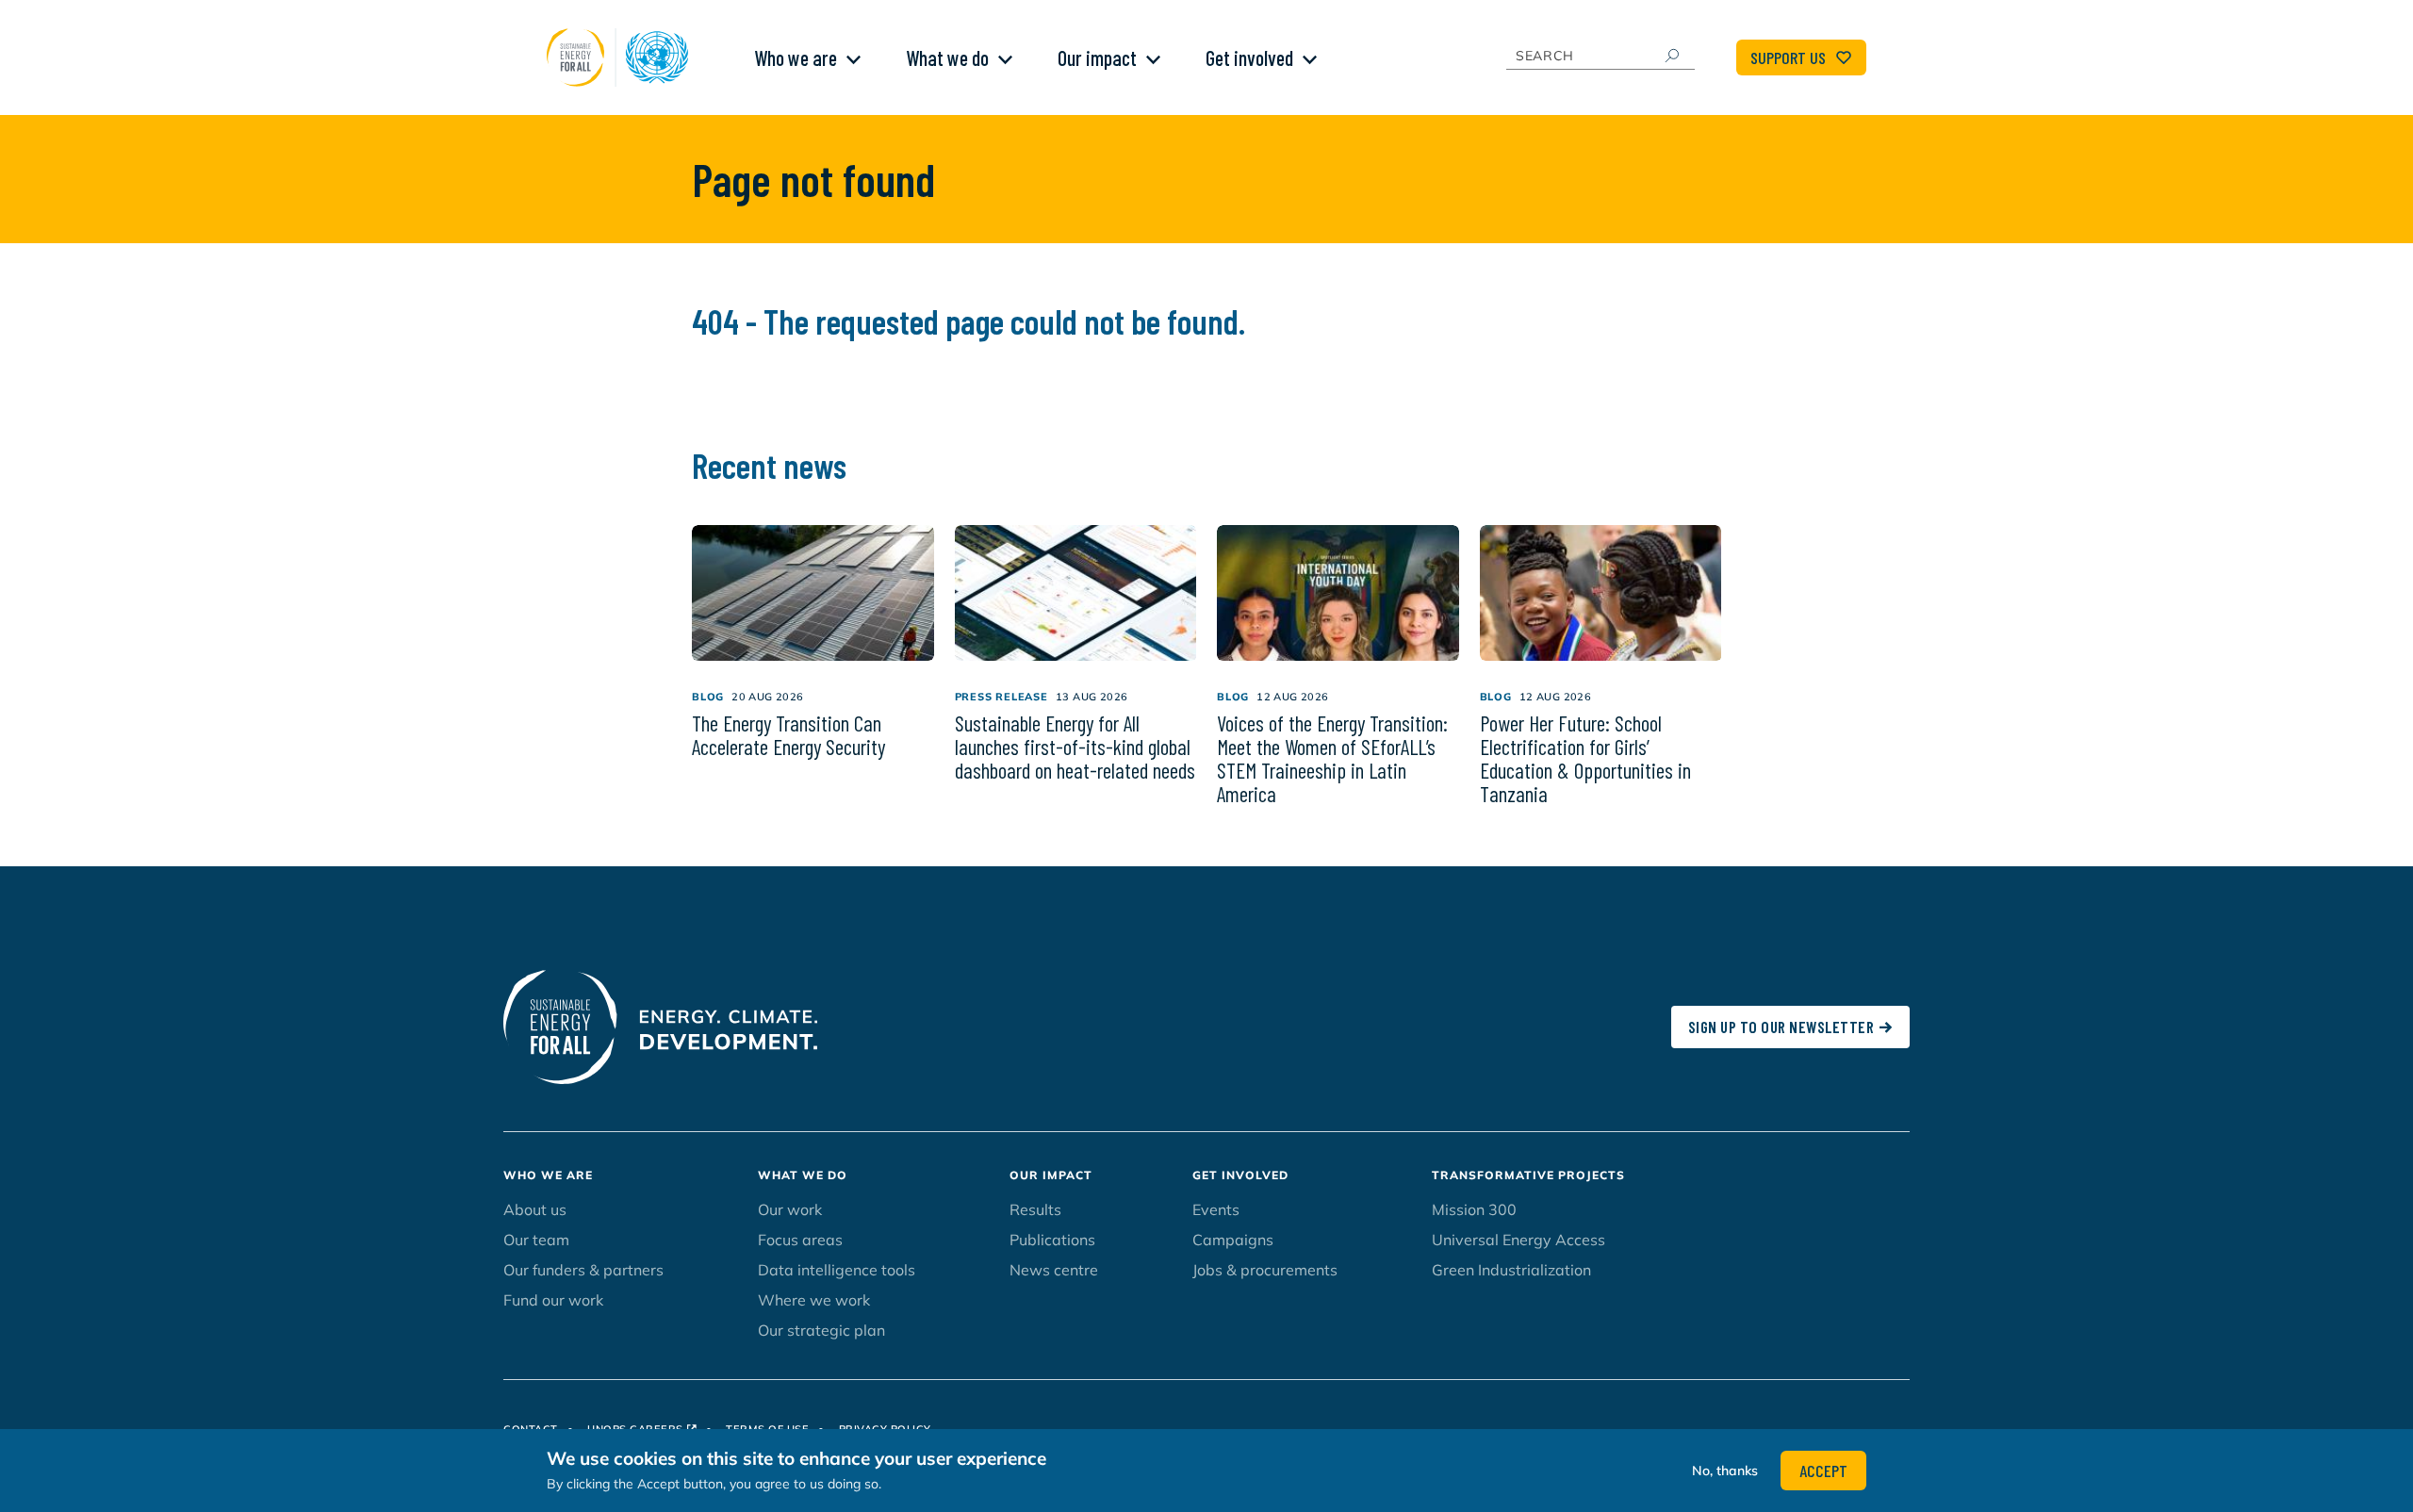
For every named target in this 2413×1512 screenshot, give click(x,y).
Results (1035, 1209)
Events (1216, 1209)
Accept (1823, 1471)
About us (535, 1209)
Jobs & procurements (1265, 1270)
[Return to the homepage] (622, 58)
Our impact (1097, 58)
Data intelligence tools (837, 1270)
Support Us (1788, 58)
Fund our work (553, 1300)
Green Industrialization (1511, 1270)
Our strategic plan (821, 1330)
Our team (536, 1240)
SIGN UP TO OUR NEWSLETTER (1781, 1027)
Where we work (814, 1300)
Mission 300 (1474, 1209)
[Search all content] (1671, 56)
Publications (1052, 1240)
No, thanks (1725, 1471)
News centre (1054, 1270)
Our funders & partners (583, 1270)
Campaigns (1233, 1240)
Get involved (1249, 58)
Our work (790, 1209)
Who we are (796, 58)
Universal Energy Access (1518, 1240)
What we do (947, 58)
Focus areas (800, 1240)
